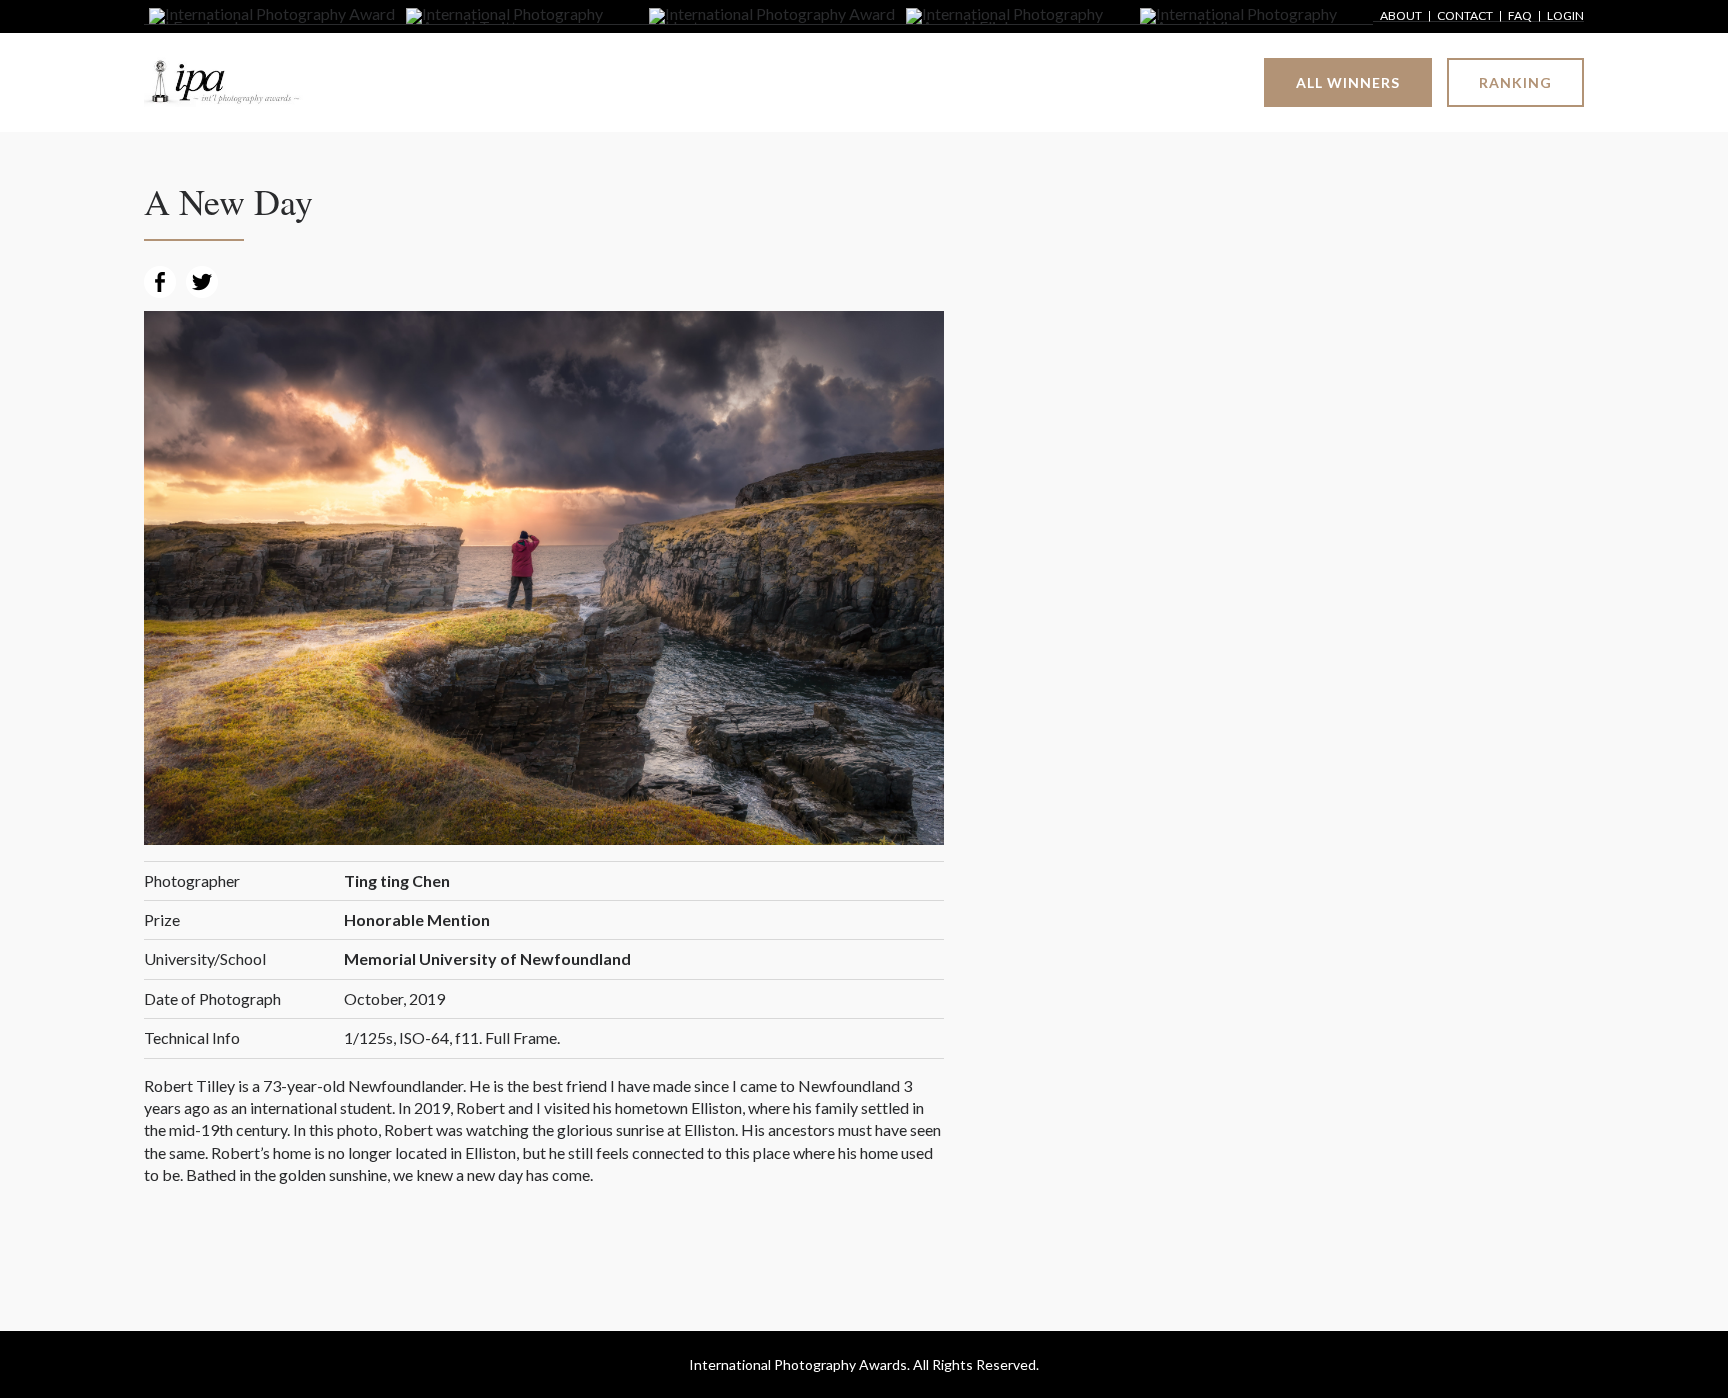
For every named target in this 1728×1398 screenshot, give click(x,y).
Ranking (1515, 82)
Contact (1465, 16)
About (1401, 16)
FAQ (1520, 16)
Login (1565, 16)
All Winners (1348, 82)
